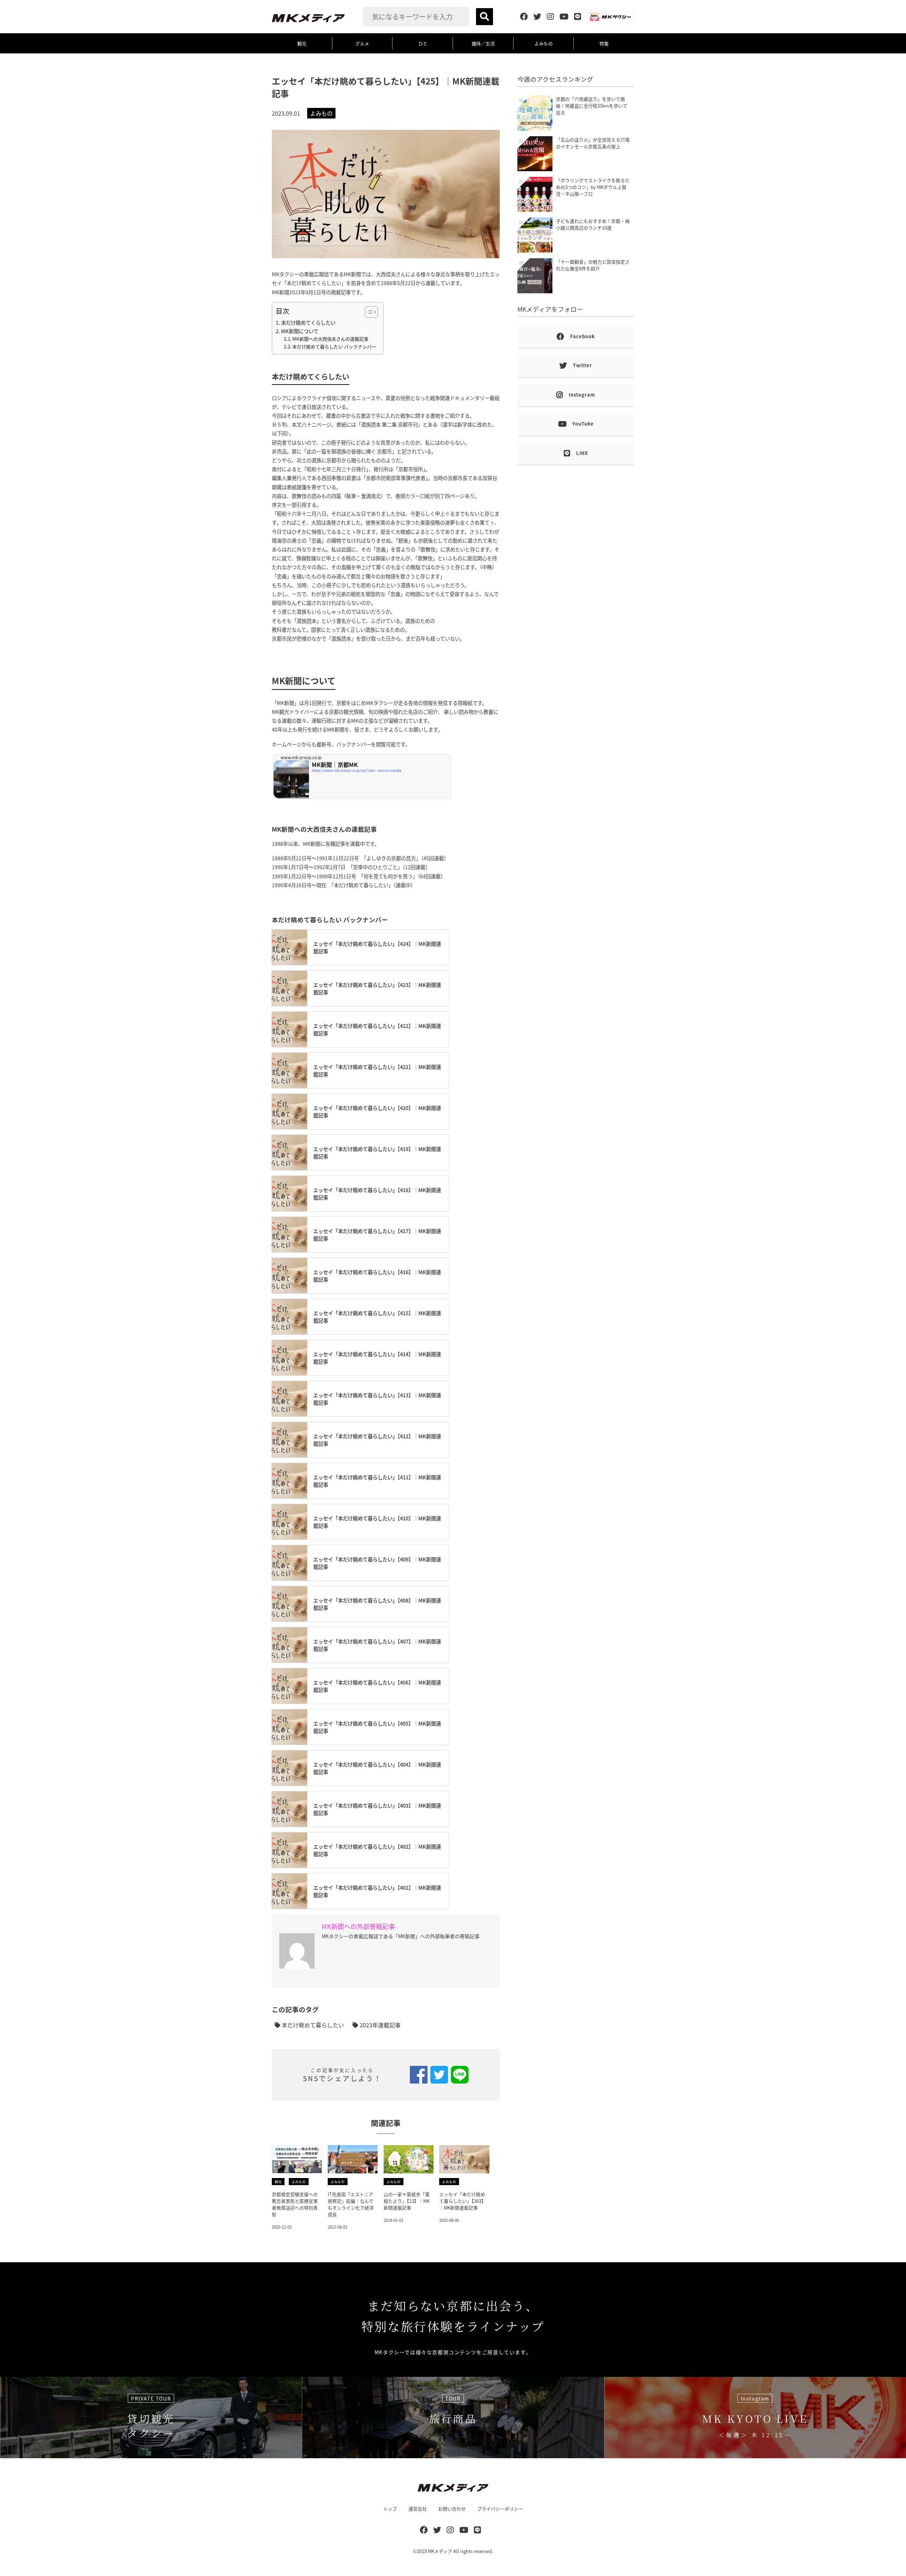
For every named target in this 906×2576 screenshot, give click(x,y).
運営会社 (418, 2509)
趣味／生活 (483, 43)
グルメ (362, 43)
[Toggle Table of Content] (368, 312)
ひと (423, 43)
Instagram (582, 395)
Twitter (583, 365)
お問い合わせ (452, 2509)
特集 (604, 43)
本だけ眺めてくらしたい (308, 322)
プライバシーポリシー (500, 2509)
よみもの (544, 43)
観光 (302, 43)
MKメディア (440, 2551)
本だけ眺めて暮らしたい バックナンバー (334, 346)
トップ (390, 2509)
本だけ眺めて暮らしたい (312, 2025)
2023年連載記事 (379, 2025)
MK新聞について (300, 331)
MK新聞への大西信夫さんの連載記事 (330, 339)
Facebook (583, 336)
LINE (582, 453)
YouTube (583, 424)
